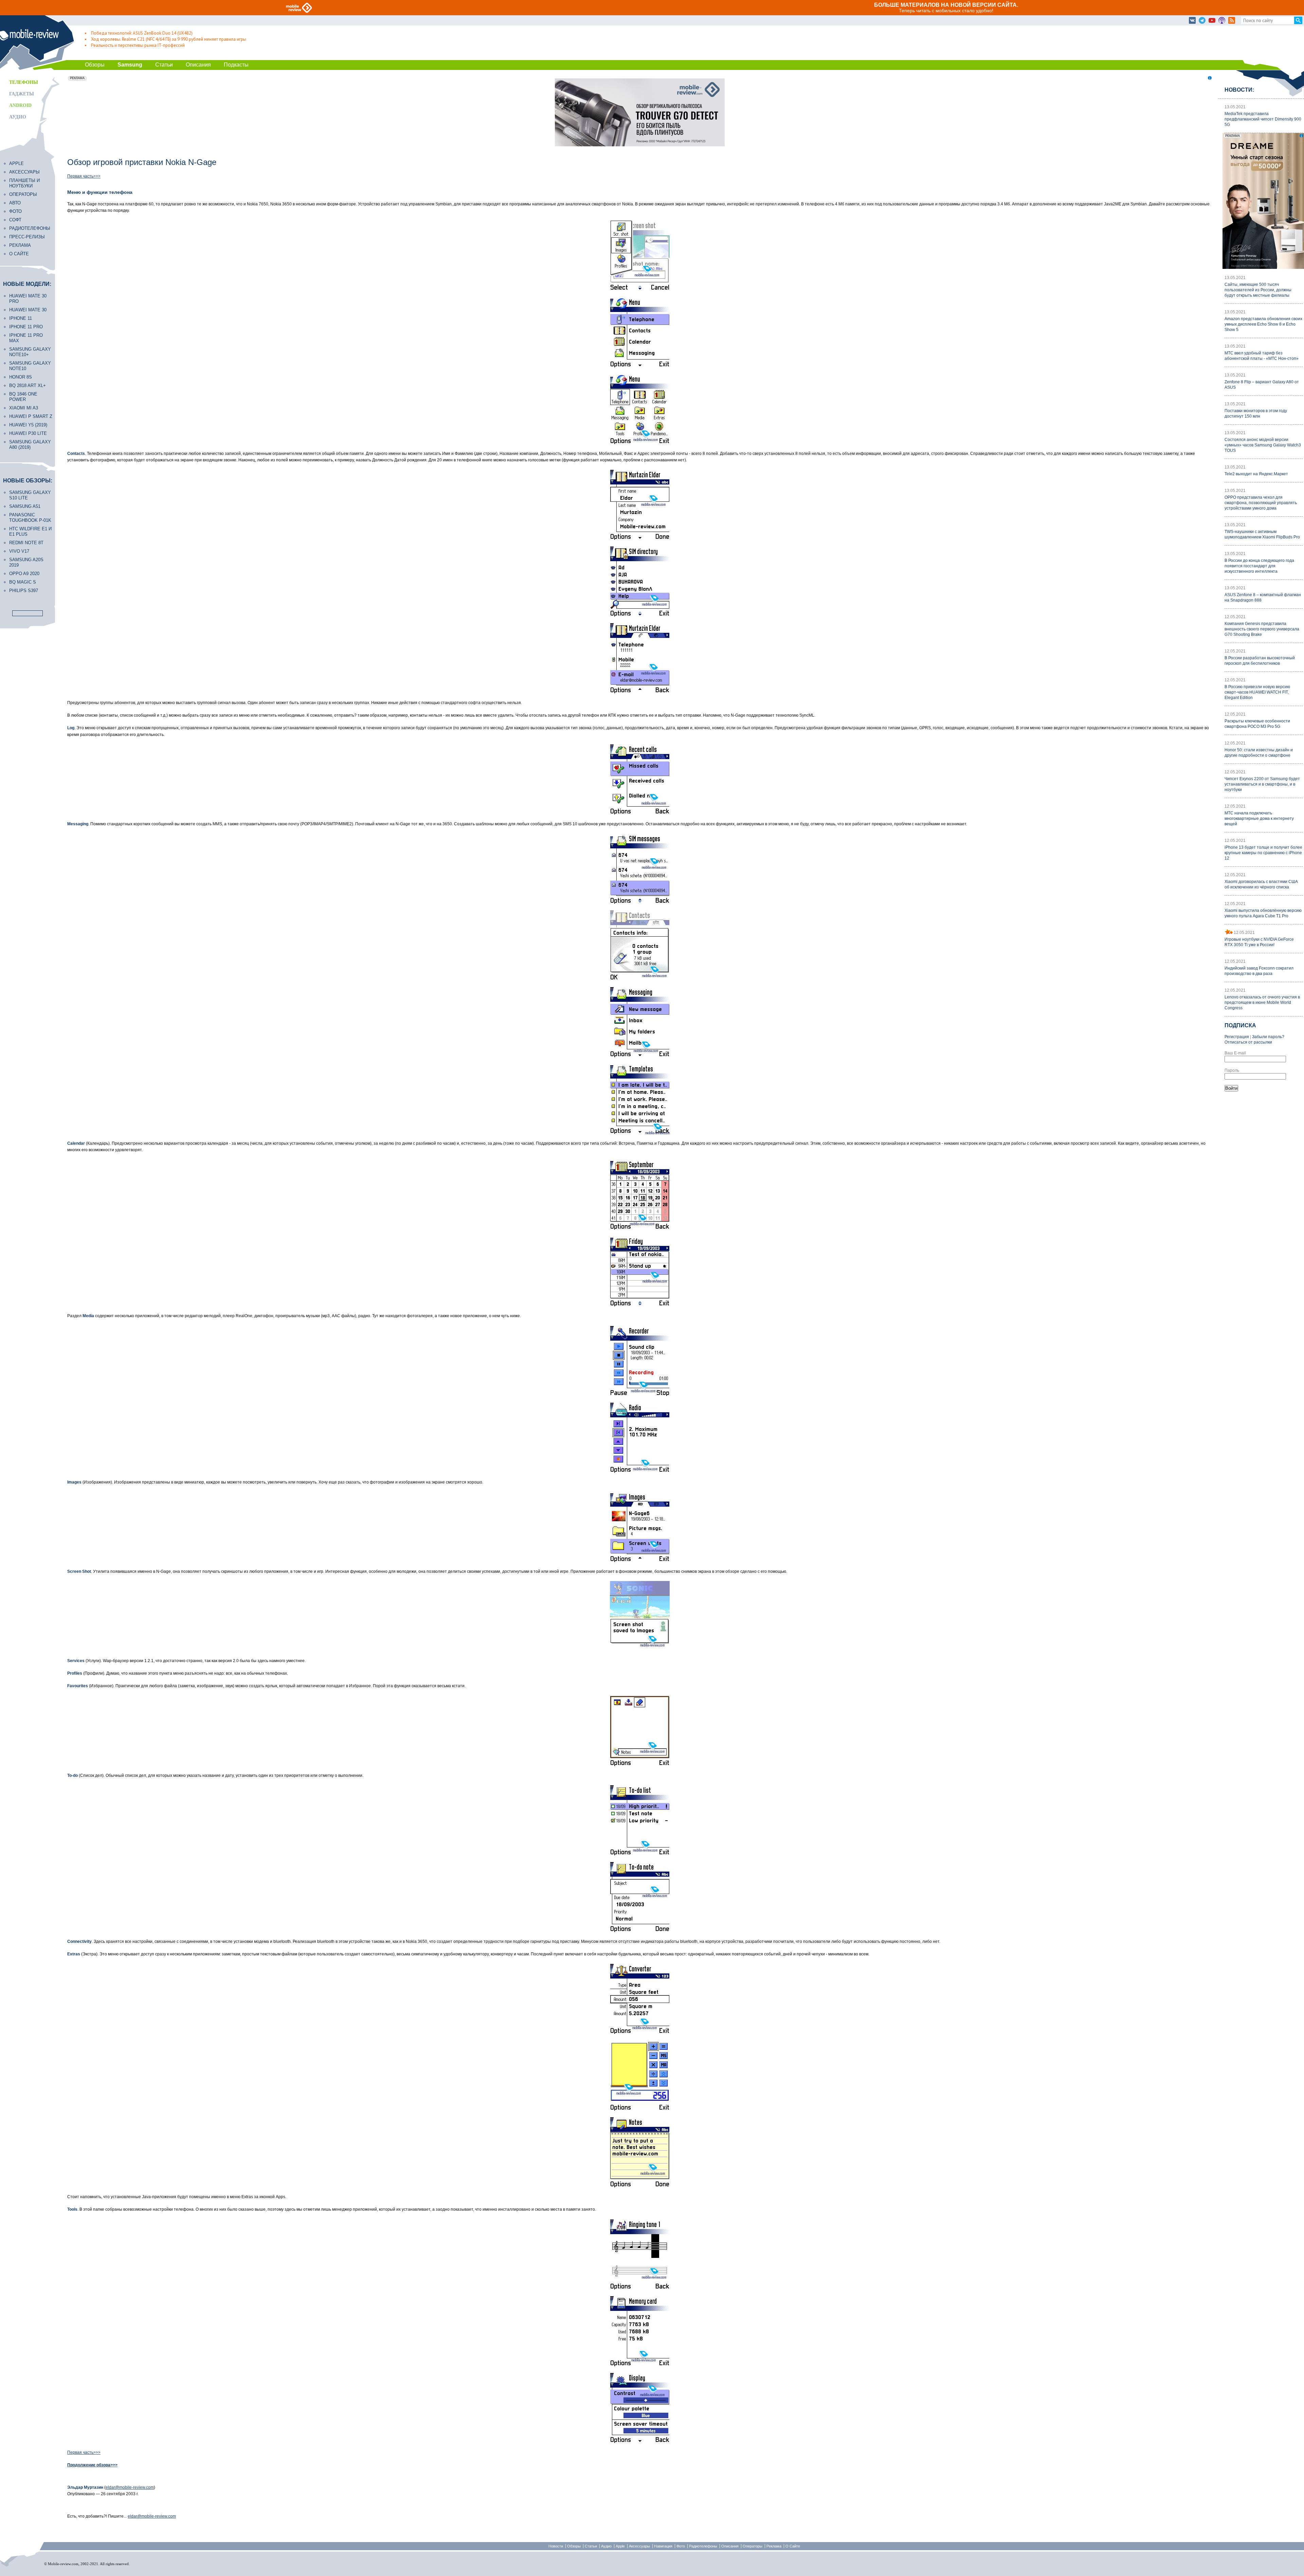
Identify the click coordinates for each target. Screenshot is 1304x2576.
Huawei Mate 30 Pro (28, 299)
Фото (15, 211)
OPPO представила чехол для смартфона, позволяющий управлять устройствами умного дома (1261, 503)
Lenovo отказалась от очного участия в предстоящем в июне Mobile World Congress (1262, 1002)
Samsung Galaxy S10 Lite (30, 495)
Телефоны (24, 82)
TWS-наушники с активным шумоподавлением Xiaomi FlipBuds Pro (1262, 534)
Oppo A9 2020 (24, 574)
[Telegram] (1202, 21)
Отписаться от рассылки (1248, 1042)
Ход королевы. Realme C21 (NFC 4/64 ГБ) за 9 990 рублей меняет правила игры (169, 39)
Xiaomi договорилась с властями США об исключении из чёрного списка (1261, 884)
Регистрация (1237, 1037)
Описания (198, 65)
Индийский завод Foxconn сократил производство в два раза (1259, 971)
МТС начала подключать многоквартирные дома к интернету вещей (1259, 818)
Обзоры (95, 65)
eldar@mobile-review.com (130, 2487)
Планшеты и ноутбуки (24, 183)
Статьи (164, 65)
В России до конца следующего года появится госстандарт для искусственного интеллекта (1259, 566)
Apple (16, 163)
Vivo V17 (19, 551)
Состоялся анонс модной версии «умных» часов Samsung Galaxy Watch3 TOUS (1263, 445)
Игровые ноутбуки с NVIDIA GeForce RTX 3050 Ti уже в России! (1259, 942)
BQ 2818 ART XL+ (28, 385)
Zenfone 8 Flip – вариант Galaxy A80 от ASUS (1262, 385)
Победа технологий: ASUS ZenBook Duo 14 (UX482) (142, 33)
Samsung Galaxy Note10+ (30, 352)
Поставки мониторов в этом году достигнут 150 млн (1256, 413)
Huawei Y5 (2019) (28, 425)
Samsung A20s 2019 (26, 562)
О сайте (19, 254)
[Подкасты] (1222, 21)
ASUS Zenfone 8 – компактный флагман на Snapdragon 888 (1263, 597)
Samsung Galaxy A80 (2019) (30, 445)
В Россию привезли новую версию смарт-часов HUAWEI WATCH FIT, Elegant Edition (1257, 692)
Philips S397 (24, 591)
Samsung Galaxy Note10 (30, 366)
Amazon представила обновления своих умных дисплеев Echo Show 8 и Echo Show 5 (1263, 324)
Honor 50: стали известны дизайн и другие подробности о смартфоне (1259, 753)
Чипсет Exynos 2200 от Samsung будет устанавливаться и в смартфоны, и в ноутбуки (1262, 784)
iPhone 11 (21, 318)
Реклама (20, 245)
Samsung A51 (25, 506)
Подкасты (236, 65)
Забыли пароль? (1268, 1037)
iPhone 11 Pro (26, 327)
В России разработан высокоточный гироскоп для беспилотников (1260, 661)
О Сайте (793, 2546)
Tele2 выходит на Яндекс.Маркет (1256, 474)
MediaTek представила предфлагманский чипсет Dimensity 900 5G (1263, 119)
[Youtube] (1212, 21)
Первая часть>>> (84, 176)
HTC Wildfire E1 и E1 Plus (30, 531)
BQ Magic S (23, 582)
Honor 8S (21, 377)
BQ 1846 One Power (23, 397)
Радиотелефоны (30, 228)
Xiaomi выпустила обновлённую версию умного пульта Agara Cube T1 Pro (1263, 913)
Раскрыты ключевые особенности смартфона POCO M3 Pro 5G (1257, 724)
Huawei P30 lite (28, 433)
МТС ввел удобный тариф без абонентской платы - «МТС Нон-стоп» (1262, 356)
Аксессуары (24, 172)
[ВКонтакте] (1192, 21)
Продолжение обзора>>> (92, 2465)
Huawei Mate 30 (28, 310)
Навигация (663, 2546)
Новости (556, 2546)
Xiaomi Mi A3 (24, 408)
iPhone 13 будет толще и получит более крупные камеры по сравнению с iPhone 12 (1263, 853)
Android (20, 105)
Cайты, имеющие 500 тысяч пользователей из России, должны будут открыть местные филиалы (1258, 290)
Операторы (23, 194)
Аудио (18, 117)
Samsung (130, 65)
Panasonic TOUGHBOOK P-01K (30, 518)
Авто (15, 203)
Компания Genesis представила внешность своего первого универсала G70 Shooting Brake (1262, 629)
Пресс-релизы (27, 237)
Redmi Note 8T (26, 543)
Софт (15, 220)
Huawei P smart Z (31, 416)
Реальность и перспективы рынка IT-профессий (138, 45)
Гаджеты (22, 94)
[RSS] (1232, 21)
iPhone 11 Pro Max (26, 338)
